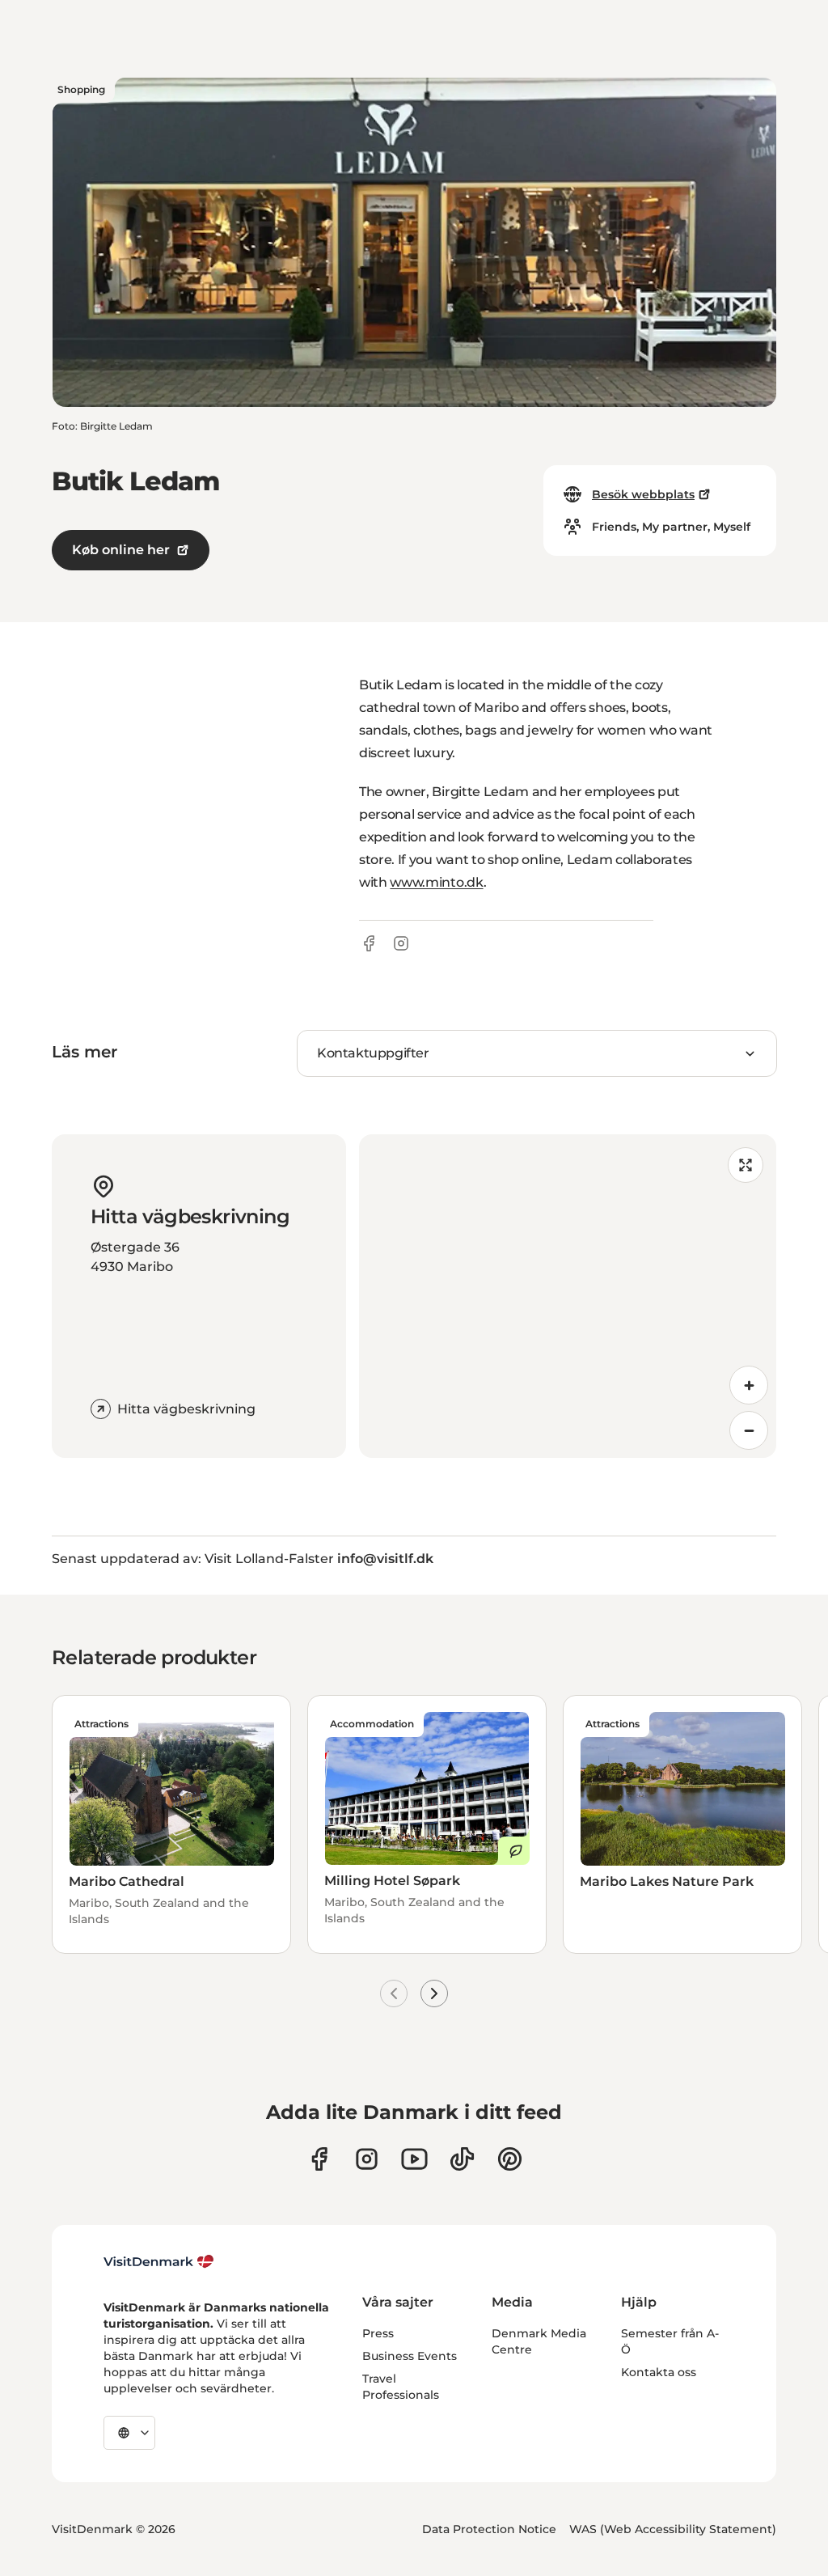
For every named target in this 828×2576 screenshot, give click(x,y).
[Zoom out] (749, 1430)
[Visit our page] (367, 2159)
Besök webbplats (643, 494)
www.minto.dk (436, 882)
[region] (568, 1296)
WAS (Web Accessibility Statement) (673, 2529)
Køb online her (121, 550)
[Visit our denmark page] (319, 2159)
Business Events (410, 2356)
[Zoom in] (749, 1385)
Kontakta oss (659, 2372)
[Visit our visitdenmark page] (414, 2159)
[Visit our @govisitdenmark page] (462, 2159)
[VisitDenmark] (159, 2262)
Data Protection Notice (489, 2529)
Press (378, 2333)
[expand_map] (746, 1165)
